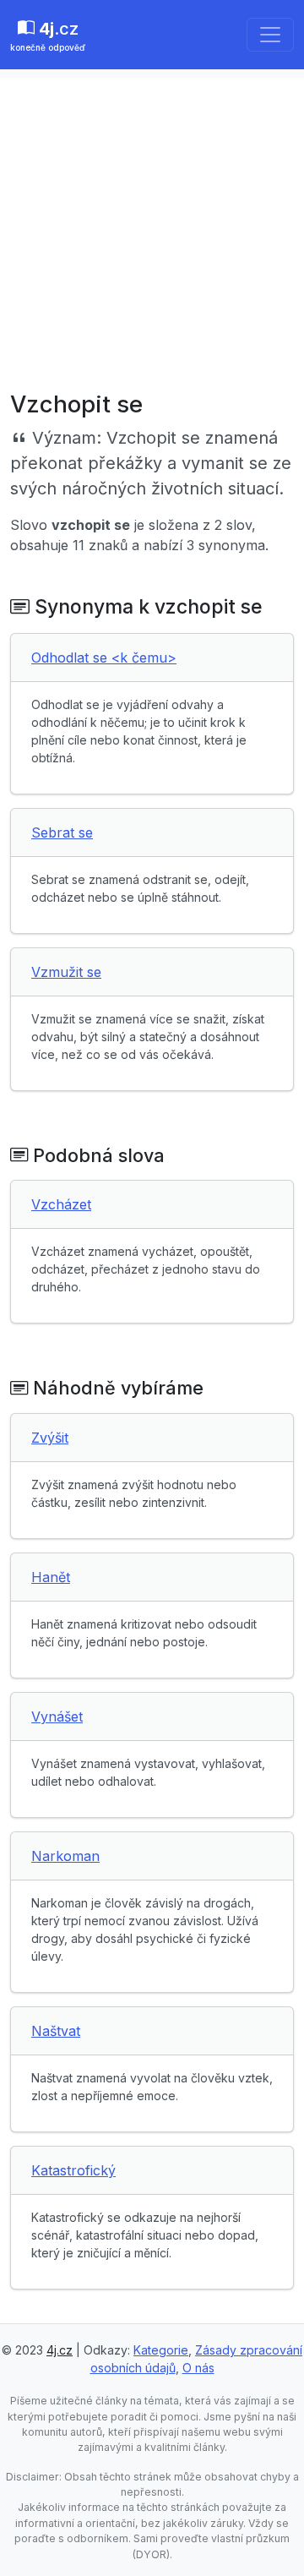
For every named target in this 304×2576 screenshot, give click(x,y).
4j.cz (60, 2350)
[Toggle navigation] (270, 35)
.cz (48, 35)
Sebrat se (62, 832)
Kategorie (161, 2350)
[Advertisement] (152, 230)
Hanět (51, 1577)
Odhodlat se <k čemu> (104, 658)
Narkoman (65, 1856)
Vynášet (57, 1716)
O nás (198, 2368)
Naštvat (56, 2031)
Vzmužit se (66, 972)
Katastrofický (73, 2170)
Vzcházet (61, 1204)
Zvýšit (50, 1438)
